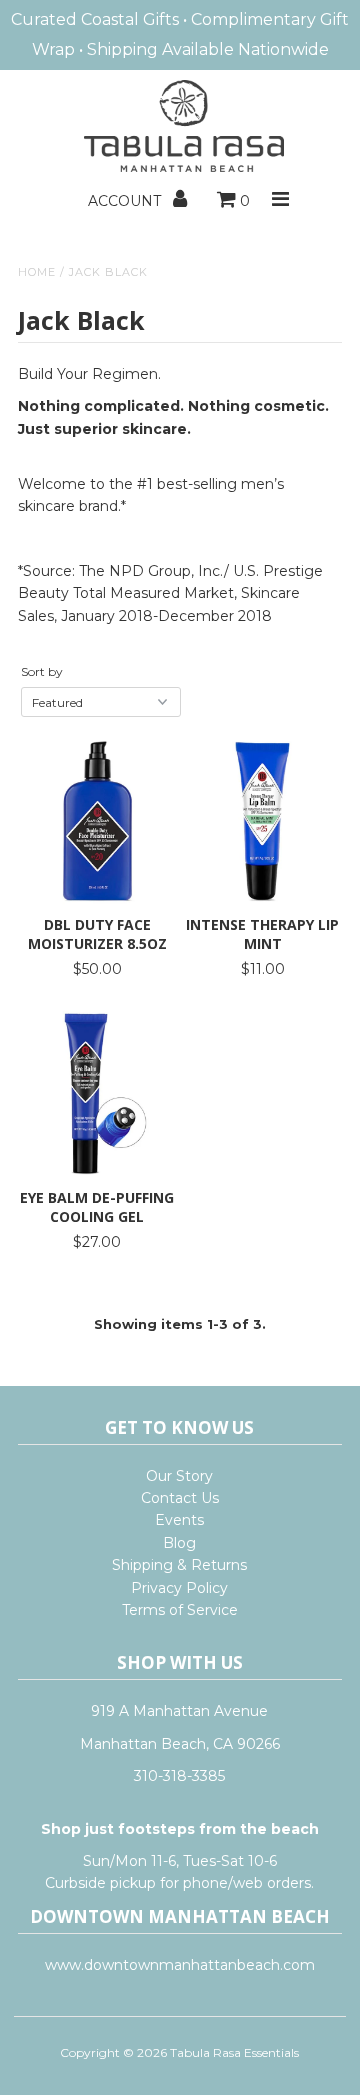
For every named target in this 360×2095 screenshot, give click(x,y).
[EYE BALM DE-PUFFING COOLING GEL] (97, 1094)
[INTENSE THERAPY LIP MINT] (262, 821)
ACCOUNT (126, 201)
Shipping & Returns (179, 1565)
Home (37, 272)
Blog (179, 1543)
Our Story (179, 1476)
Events (179, 1520)
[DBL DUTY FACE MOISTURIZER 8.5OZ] (97, 821)
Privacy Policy (179, 1588)
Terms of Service (180, 1610)
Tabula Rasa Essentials (234, 2052)
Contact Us (180, 1498)
